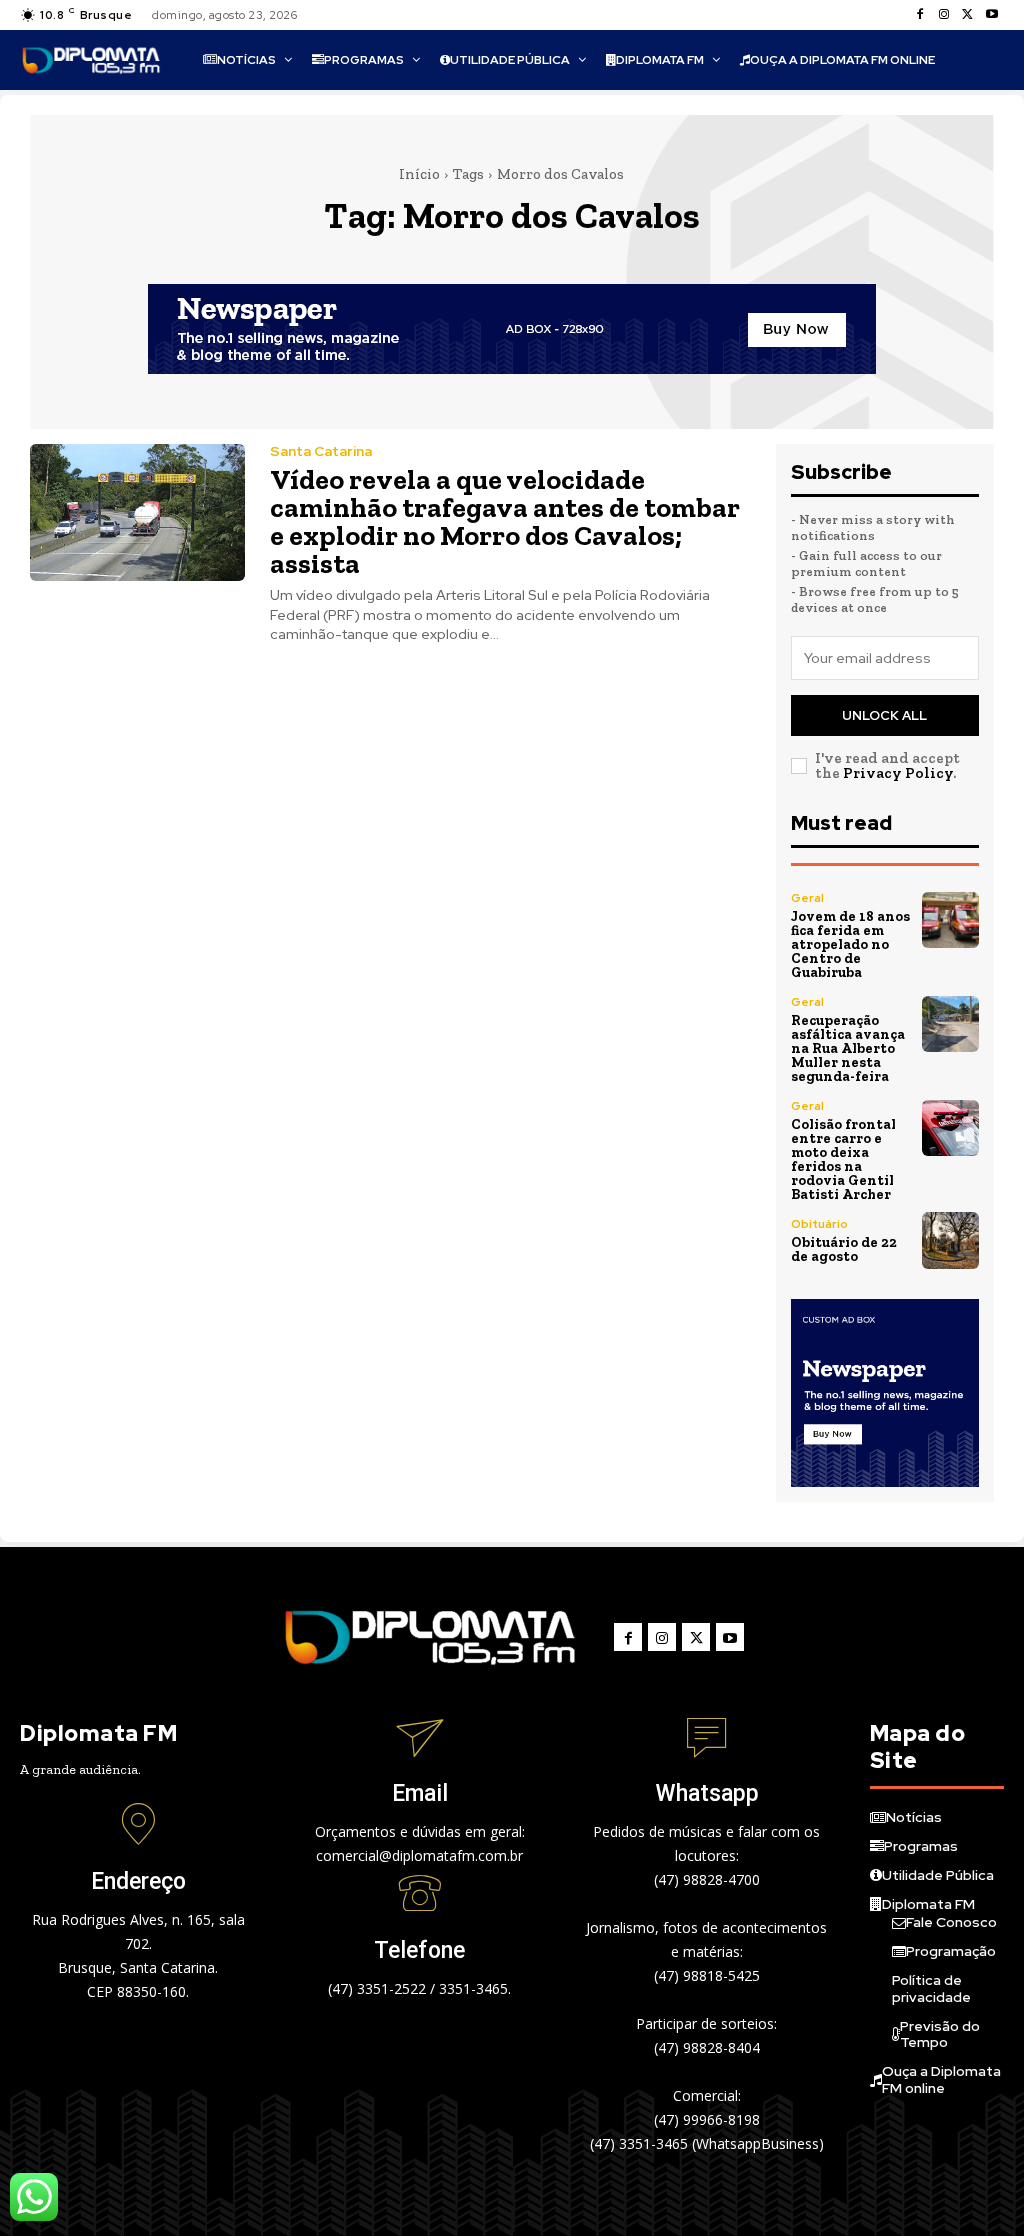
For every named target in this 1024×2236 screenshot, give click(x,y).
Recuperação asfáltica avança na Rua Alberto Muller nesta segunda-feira (848, 1048)
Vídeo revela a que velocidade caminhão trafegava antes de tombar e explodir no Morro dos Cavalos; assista (505, 521)
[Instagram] (944, 15)
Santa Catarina (321, 451)
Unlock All (884, 715)
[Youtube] (992, 15)
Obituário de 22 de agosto (844, 1249)
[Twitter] (968, 15)
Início (419, 174)
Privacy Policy (898, 773)
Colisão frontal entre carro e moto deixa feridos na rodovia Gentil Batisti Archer (843, 1159)
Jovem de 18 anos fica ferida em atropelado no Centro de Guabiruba (850, 944)
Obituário (819, 1224)
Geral (807, 898)
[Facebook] (920, 15)
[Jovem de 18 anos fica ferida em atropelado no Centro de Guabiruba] (950, 920)
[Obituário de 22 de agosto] (950, 1240)
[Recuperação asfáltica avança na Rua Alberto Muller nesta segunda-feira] (950, 1024)
